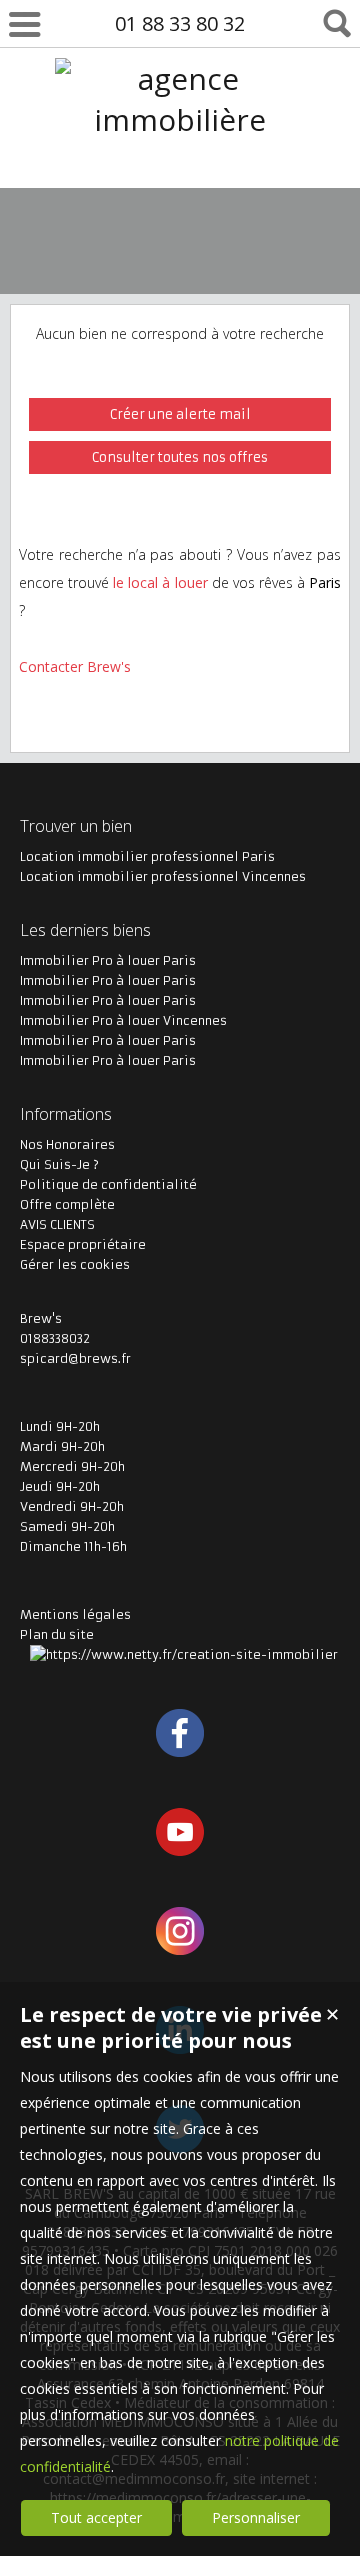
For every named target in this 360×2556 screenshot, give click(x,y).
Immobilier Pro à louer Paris (108, 960)
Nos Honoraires (67, 1144)
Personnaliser (256, 2517)
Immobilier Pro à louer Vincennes (123, 1020)
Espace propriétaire (83, 1244)
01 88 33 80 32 (180, 23)
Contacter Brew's (75, 666)
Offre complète (67, 1204)
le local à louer (160, 582)
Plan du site (57, 1634)
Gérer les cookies (75, 1264)
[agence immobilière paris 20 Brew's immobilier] (180, 201)
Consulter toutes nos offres (180, 457)
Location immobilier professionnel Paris (147, 856)
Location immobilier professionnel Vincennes (163, 876)
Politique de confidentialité (108, 1184)
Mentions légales (75, 1614)
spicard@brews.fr (75, 1358)
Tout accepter (96, 2517)
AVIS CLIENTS (57, 1224)
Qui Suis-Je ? (59, 1164)
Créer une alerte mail (180, 414)
